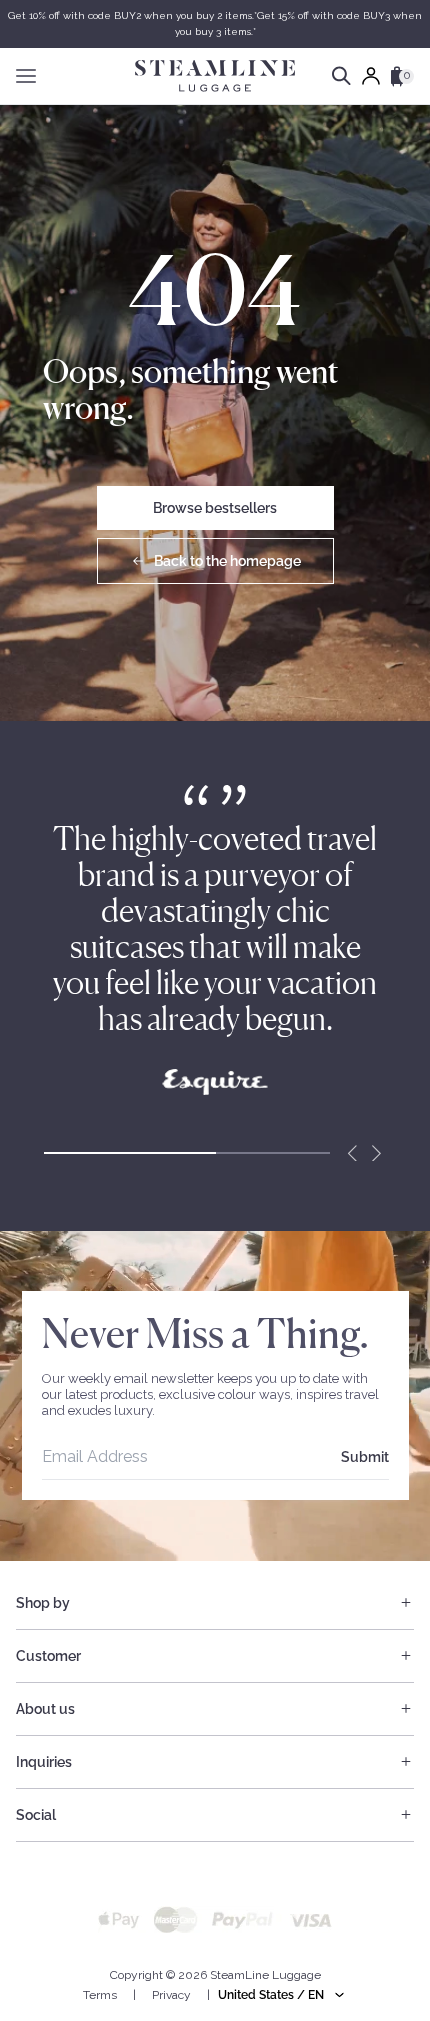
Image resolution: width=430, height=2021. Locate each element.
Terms (100, 1995)
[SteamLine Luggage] (215, 76)
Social (36, 1815)
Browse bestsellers (215, 508)
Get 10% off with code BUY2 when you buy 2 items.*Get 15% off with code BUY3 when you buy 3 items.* (215, 23)
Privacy (171, 1995)
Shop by (43, 1603)
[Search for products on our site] (341, 76)
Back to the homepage (227, 561)
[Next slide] (376, 1153)
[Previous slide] (352, 1153)
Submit (365, 1457)
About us (45, 1709)
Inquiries (44, 1762)
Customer (48, 1656)
